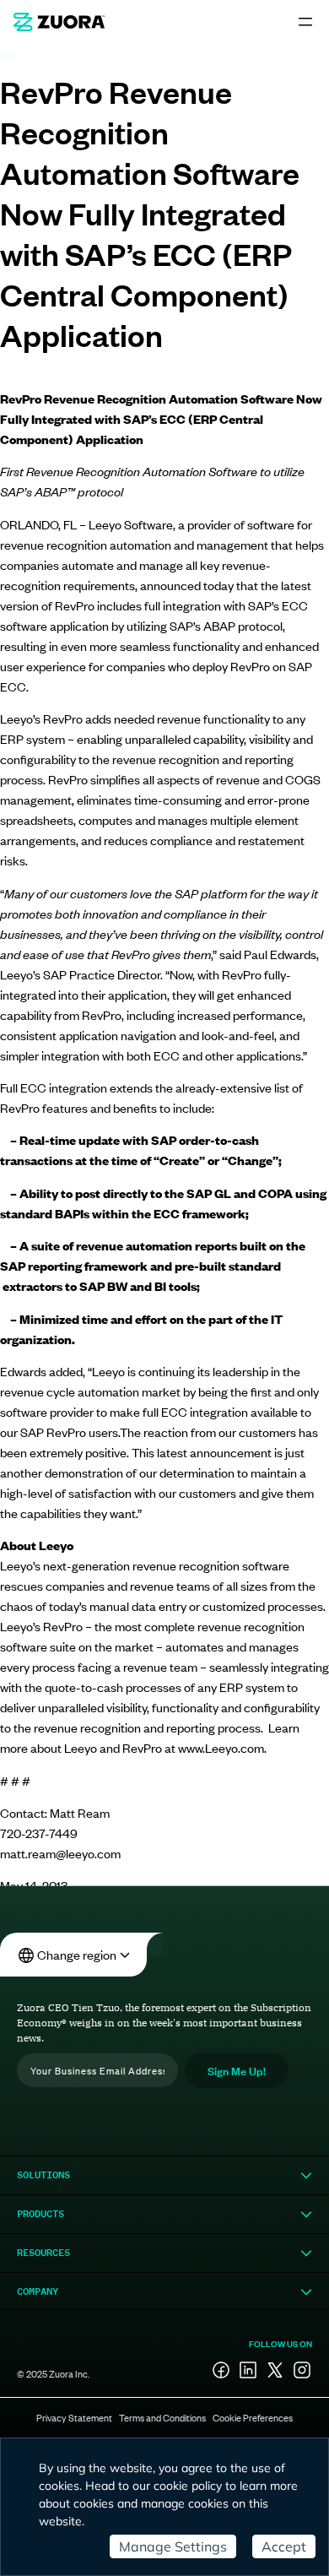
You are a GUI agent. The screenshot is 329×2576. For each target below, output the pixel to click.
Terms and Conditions (162, 2417)
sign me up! (237, 2070)
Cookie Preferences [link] (253, 2417)
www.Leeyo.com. (222, 1747)
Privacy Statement (74, 2417)
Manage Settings (173, 2546)
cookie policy (188, 2486)
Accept (284, 2546)
